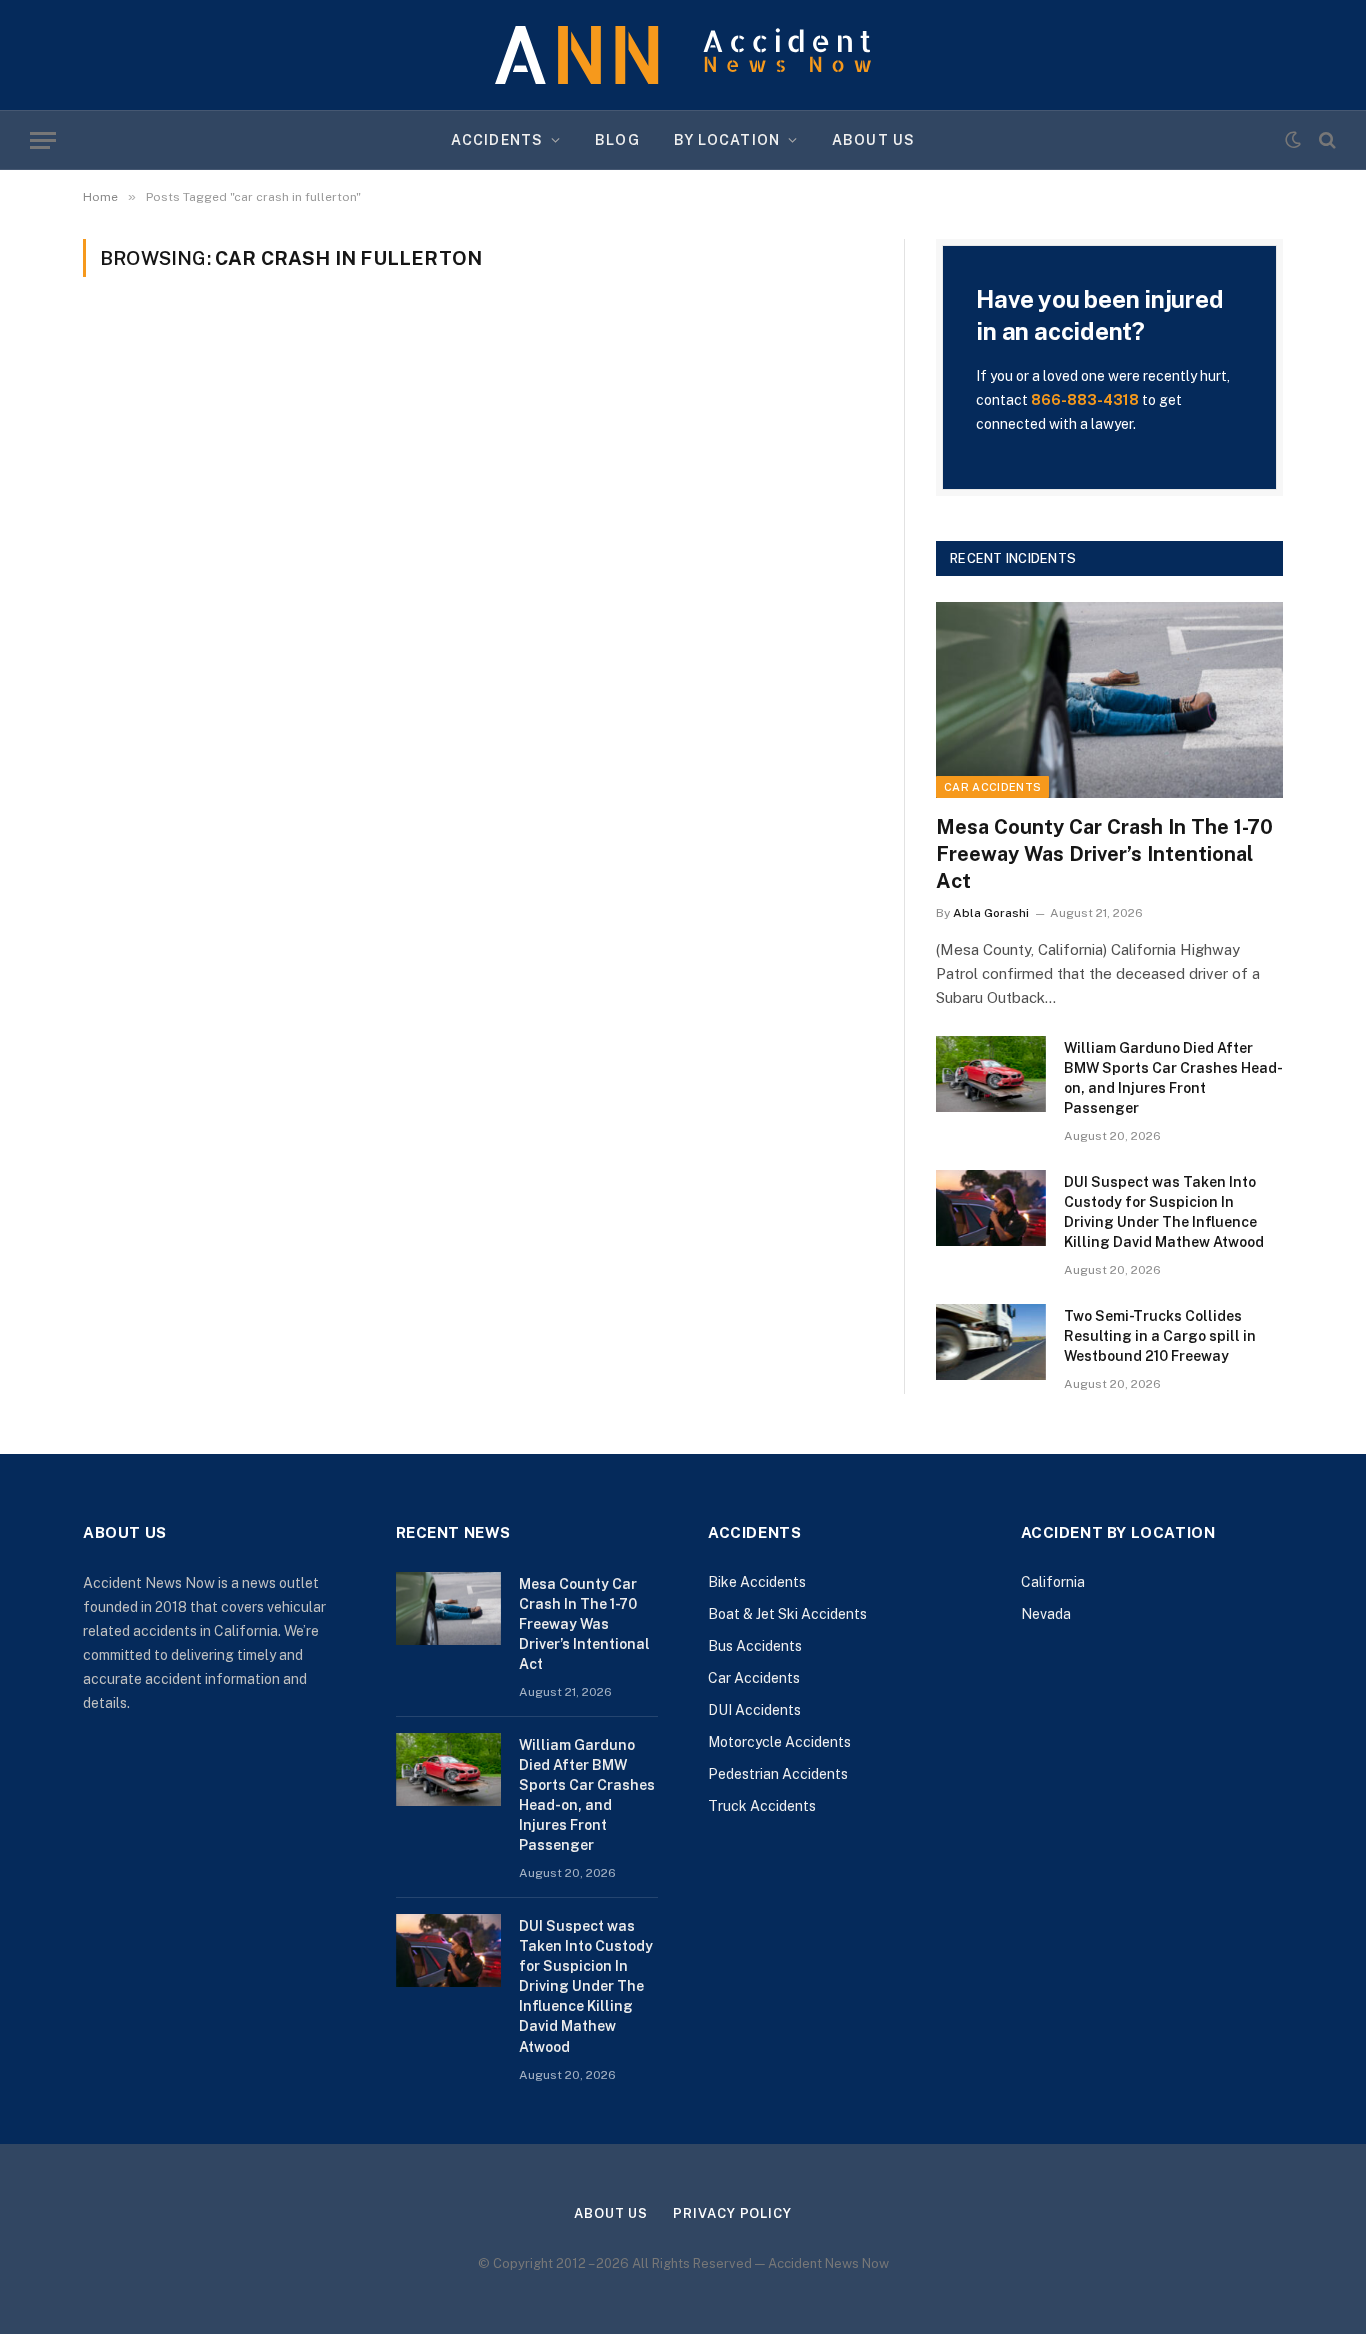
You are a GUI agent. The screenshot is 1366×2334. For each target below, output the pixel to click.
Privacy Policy (732, 2213)
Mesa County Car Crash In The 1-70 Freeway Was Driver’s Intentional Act (1104, 854)
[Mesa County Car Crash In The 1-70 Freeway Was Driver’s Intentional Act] (1109, 699)
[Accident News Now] (683, 55)
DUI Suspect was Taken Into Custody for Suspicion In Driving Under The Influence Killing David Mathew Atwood (1164, 1212)
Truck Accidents (762, 1806)
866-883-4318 (1085, 400)
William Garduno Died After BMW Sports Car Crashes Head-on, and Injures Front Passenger (1173, 1078)
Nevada (1046, 1614)
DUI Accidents (754, 1710)
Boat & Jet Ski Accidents (787, 1614)
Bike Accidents (757, 1582)
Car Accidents (992, 787)
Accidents (497, 140)
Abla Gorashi (991, 913)
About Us (873, 140)
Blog (617, 140)
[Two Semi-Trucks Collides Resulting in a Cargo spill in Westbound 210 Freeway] (991, 1342)
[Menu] (43, 140)
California (1053, 1582)
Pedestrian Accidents (778, 1774)
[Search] (1325, 140)
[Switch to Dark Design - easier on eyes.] (1293, 140)
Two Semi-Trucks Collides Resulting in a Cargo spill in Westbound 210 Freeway (1160, 1336)
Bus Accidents (755, 1646)
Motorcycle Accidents (779, 1742)
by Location (727, 140)
